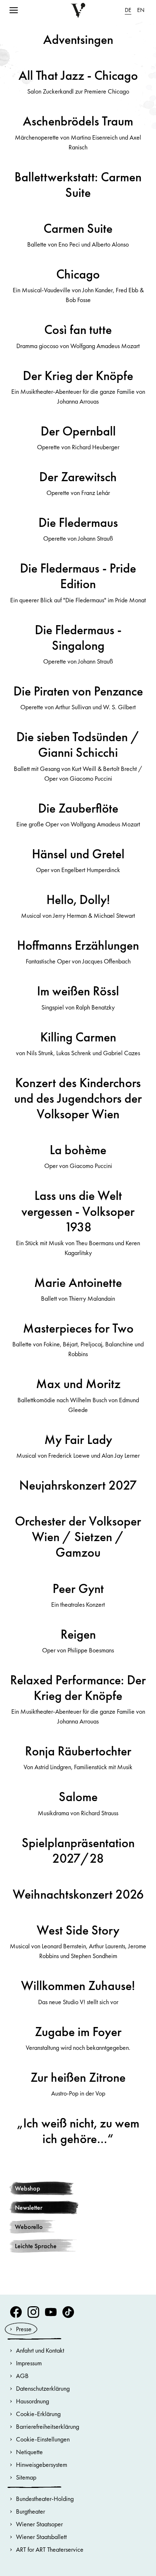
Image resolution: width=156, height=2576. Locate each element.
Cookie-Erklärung (38, 2414)
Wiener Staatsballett (41, 2537)
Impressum (29, 2363)
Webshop (28, 2188)
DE (128, 10)
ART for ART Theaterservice (50, 2549)
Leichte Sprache (36, 2246)
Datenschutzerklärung (43, 2388)
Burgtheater (30, 2511)
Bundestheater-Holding (45, 2499)
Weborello (29, 2227)
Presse (24, 2329)
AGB (22, 2376)
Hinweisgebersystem (42, 2464)
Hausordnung (32, 2401)
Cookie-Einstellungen (43, 2439)
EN (141, 10)
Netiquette (29, 2452)
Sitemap (26, 2477)
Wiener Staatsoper (39, 2524)
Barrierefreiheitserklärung (48, 2426)
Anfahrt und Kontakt (40, 2350)
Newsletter (29, 2207)
